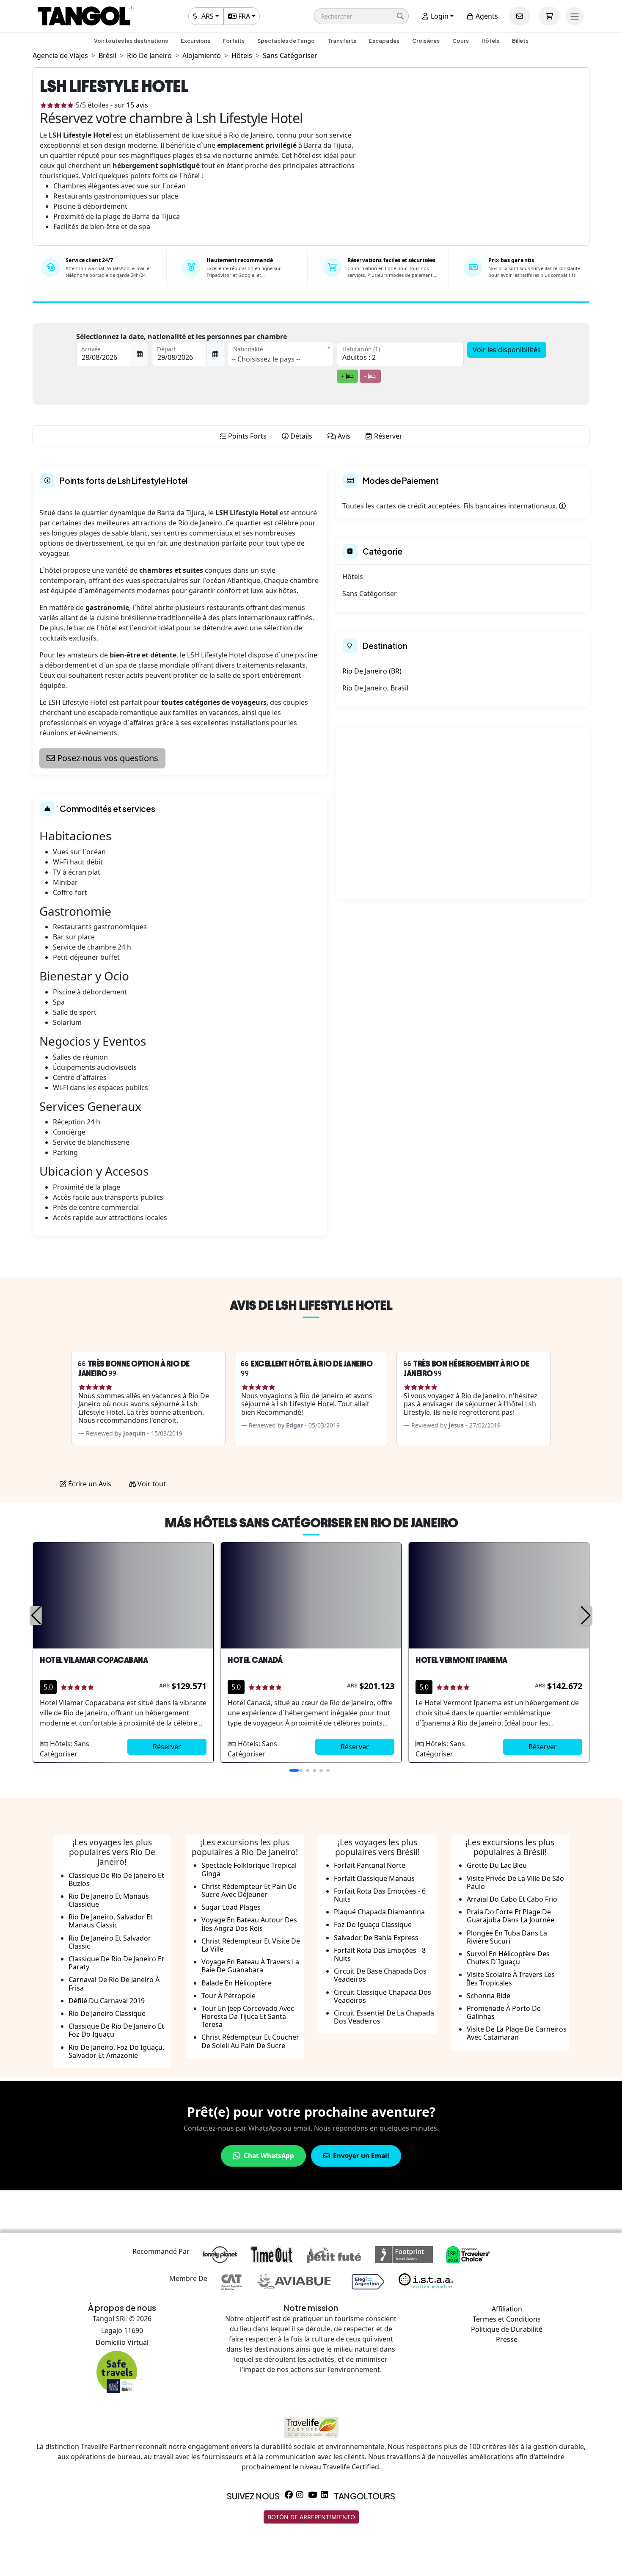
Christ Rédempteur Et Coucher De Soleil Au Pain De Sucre (250, 2041)
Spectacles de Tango (286, 41)
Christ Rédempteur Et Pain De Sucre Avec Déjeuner (249, 1890)
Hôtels (490, 41)
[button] (361, 16)
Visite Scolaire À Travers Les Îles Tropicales (511, 1978)
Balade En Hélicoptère (237, 1983)
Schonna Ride (489, 1996)
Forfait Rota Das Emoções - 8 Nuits (380, 1954)
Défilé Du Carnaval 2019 (107, 2001)
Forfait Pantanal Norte (370, 1865)
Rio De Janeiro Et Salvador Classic (110, 1942)
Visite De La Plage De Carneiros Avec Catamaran (517, 2033)
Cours (461, 41)
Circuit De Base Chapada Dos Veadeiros (380, 1975)
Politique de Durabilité (507, 2329)
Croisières (426, 41)
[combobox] (281, 354)
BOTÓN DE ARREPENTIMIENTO (311, 2517)
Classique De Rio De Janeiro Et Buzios (116, 1879)
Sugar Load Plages (231, 1907)
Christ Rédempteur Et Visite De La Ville (251, 1945)
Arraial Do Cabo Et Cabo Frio (512, 1899)
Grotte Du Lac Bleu (497, 1865)
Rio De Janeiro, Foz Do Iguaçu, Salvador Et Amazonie (116, 2051)
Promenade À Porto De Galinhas (504, 2012)
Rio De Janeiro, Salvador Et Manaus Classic (111, 1921)
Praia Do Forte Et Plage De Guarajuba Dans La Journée (511, 1916)
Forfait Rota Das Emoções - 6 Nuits (380, 1895)
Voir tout (151, 1484)
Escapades (384, 41)
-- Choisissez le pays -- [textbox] (266, 359)
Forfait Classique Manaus (374, 1878)
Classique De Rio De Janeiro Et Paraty (116, 1963)
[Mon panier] (549, 16)
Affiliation (507, 2309)
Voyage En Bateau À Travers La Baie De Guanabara (250, 1966)
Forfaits (234, 41)
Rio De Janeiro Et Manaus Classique (109, 1900)
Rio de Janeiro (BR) (372, 671)
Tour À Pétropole (228, 1996)
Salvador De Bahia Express (376, 1938)
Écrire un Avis (89, 1484)
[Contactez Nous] (520, 16)
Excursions (195, 41)
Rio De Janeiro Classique (107, 2013)
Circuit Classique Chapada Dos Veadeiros (383, 1996)
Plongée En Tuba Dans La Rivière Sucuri (507, 1937)
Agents (486, 16)
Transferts (342, 41)
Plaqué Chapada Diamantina (379, 1912)
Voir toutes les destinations (131, 41)
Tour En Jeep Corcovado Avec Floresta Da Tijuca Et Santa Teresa (248, 2016)
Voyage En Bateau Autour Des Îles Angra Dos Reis (249, 1924)
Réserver (167, 1747)
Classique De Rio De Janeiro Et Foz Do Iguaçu (116, 2030)
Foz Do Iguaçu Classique (373, 1924)
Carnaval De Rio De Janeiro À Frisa (114, 1984)
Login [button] (439, 16)
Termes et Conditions (507, 2319)
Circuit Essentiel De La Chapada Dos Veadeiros (384, 2017)
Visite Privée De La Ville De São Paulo (515, 1882)
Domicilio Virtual (122, 2342)
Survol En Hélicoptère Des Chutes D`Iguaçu (508, 1958)
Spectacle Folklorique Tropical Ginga (249, 1869)
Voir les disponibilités (507, 350)
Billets (520, 41)
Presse (507, 2339)
